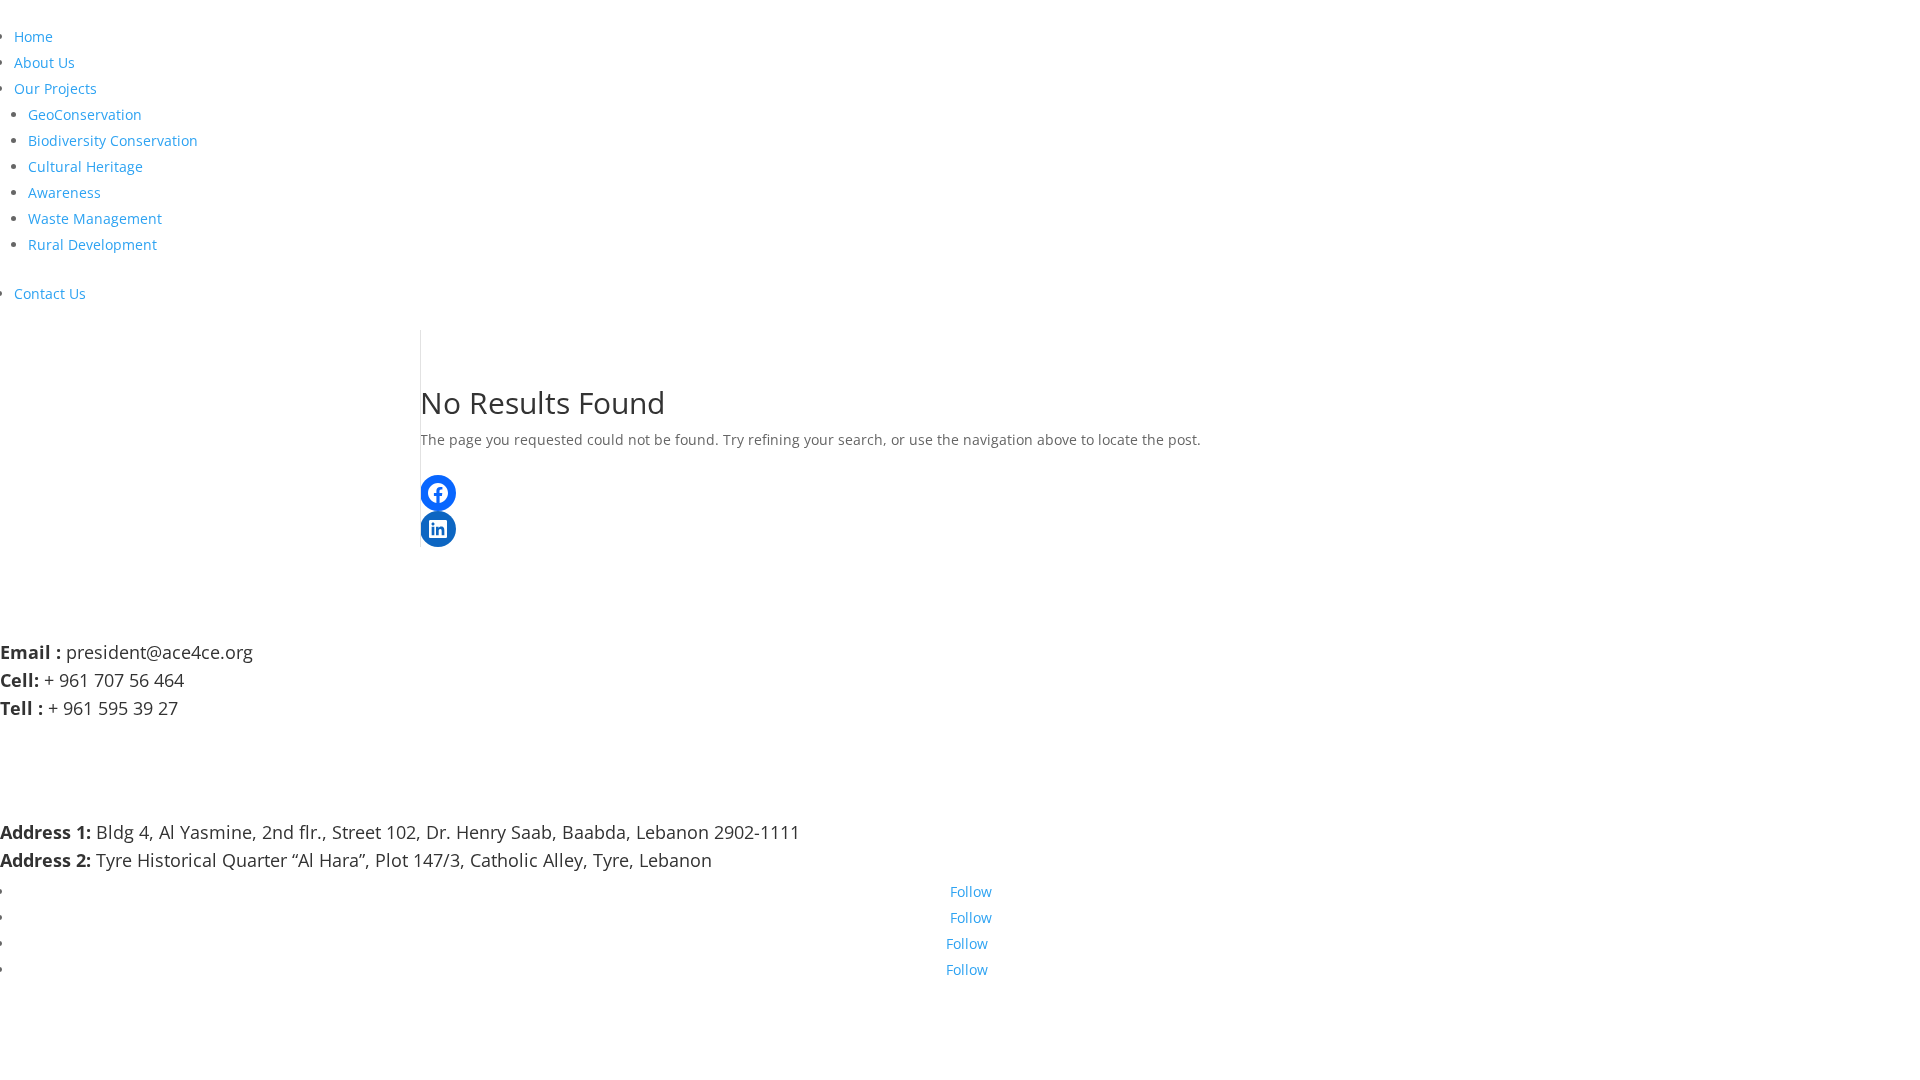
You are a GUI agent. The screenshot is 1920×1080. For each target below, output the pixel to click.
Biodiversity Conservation (113, 140)
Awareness (64, 192)
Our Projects (55, 88)
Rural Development (92, 244)
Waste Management (95, 218)
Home (33, 36)
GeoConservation (85, 114)
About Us (44, 62)
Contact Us (50, 293)
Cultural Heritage (85, 166)
